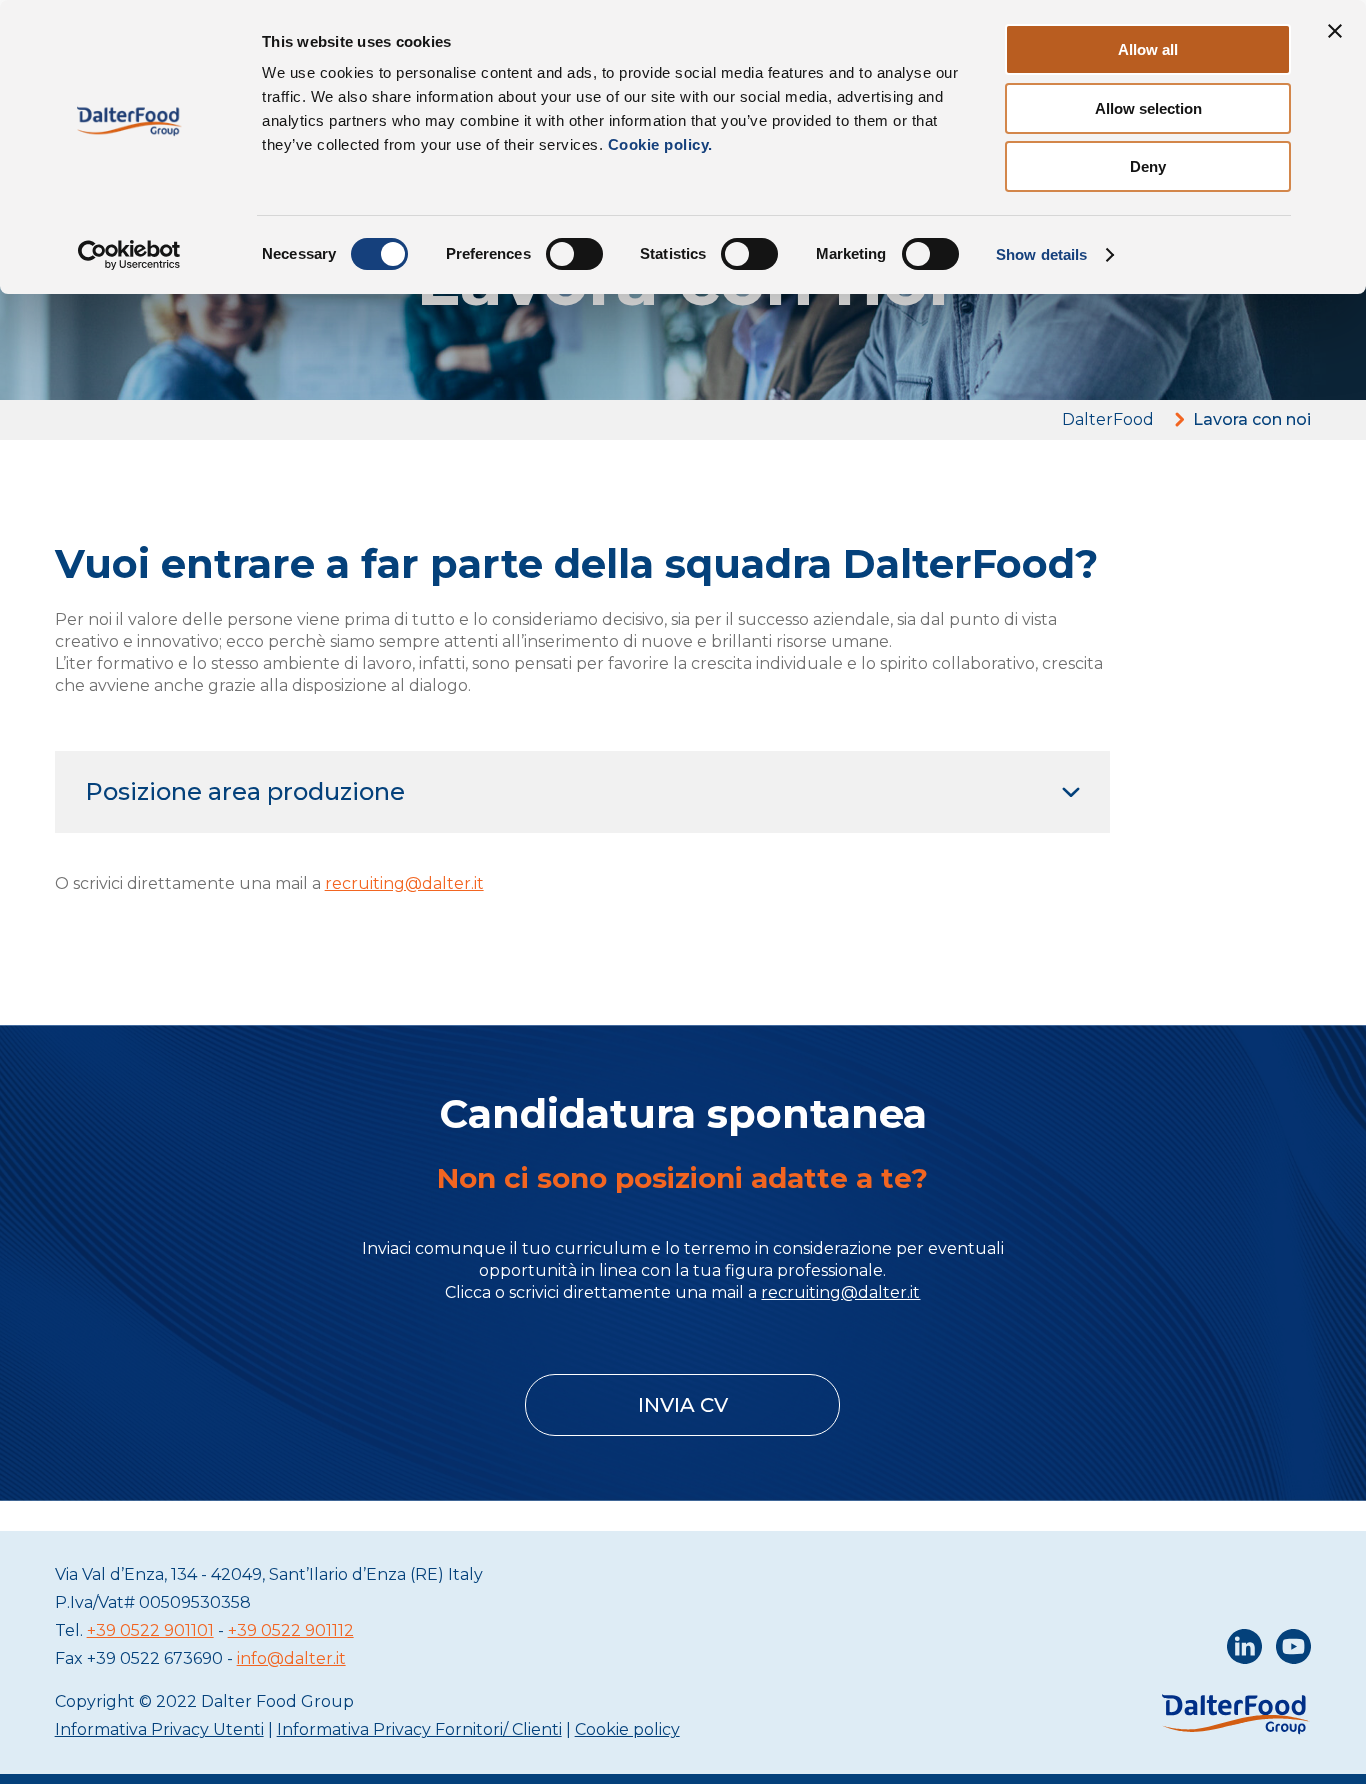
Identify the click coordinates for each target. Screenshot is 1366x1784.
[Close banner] (1335, 31)
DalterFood (1108, 419)
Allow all (1148, 49)
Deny (1148, 166)
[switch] (574, 254)
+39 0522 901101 (150, 1630)
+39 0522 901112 (291, 1630)
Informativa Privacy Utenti (159, 1729)
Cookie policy (627, 1729)
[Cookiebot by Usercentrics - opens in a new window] (129, 255)
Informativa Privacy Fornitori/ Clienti (419, 1729)
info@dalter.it (291, 1658)
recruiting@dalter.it (404, 883)
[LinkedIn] (1244, 1651)
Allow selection (1148, 108)
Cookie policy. (658, 144)
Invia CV (683, 1405)
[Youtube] (1293, 1651)
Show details (1041, 254)
